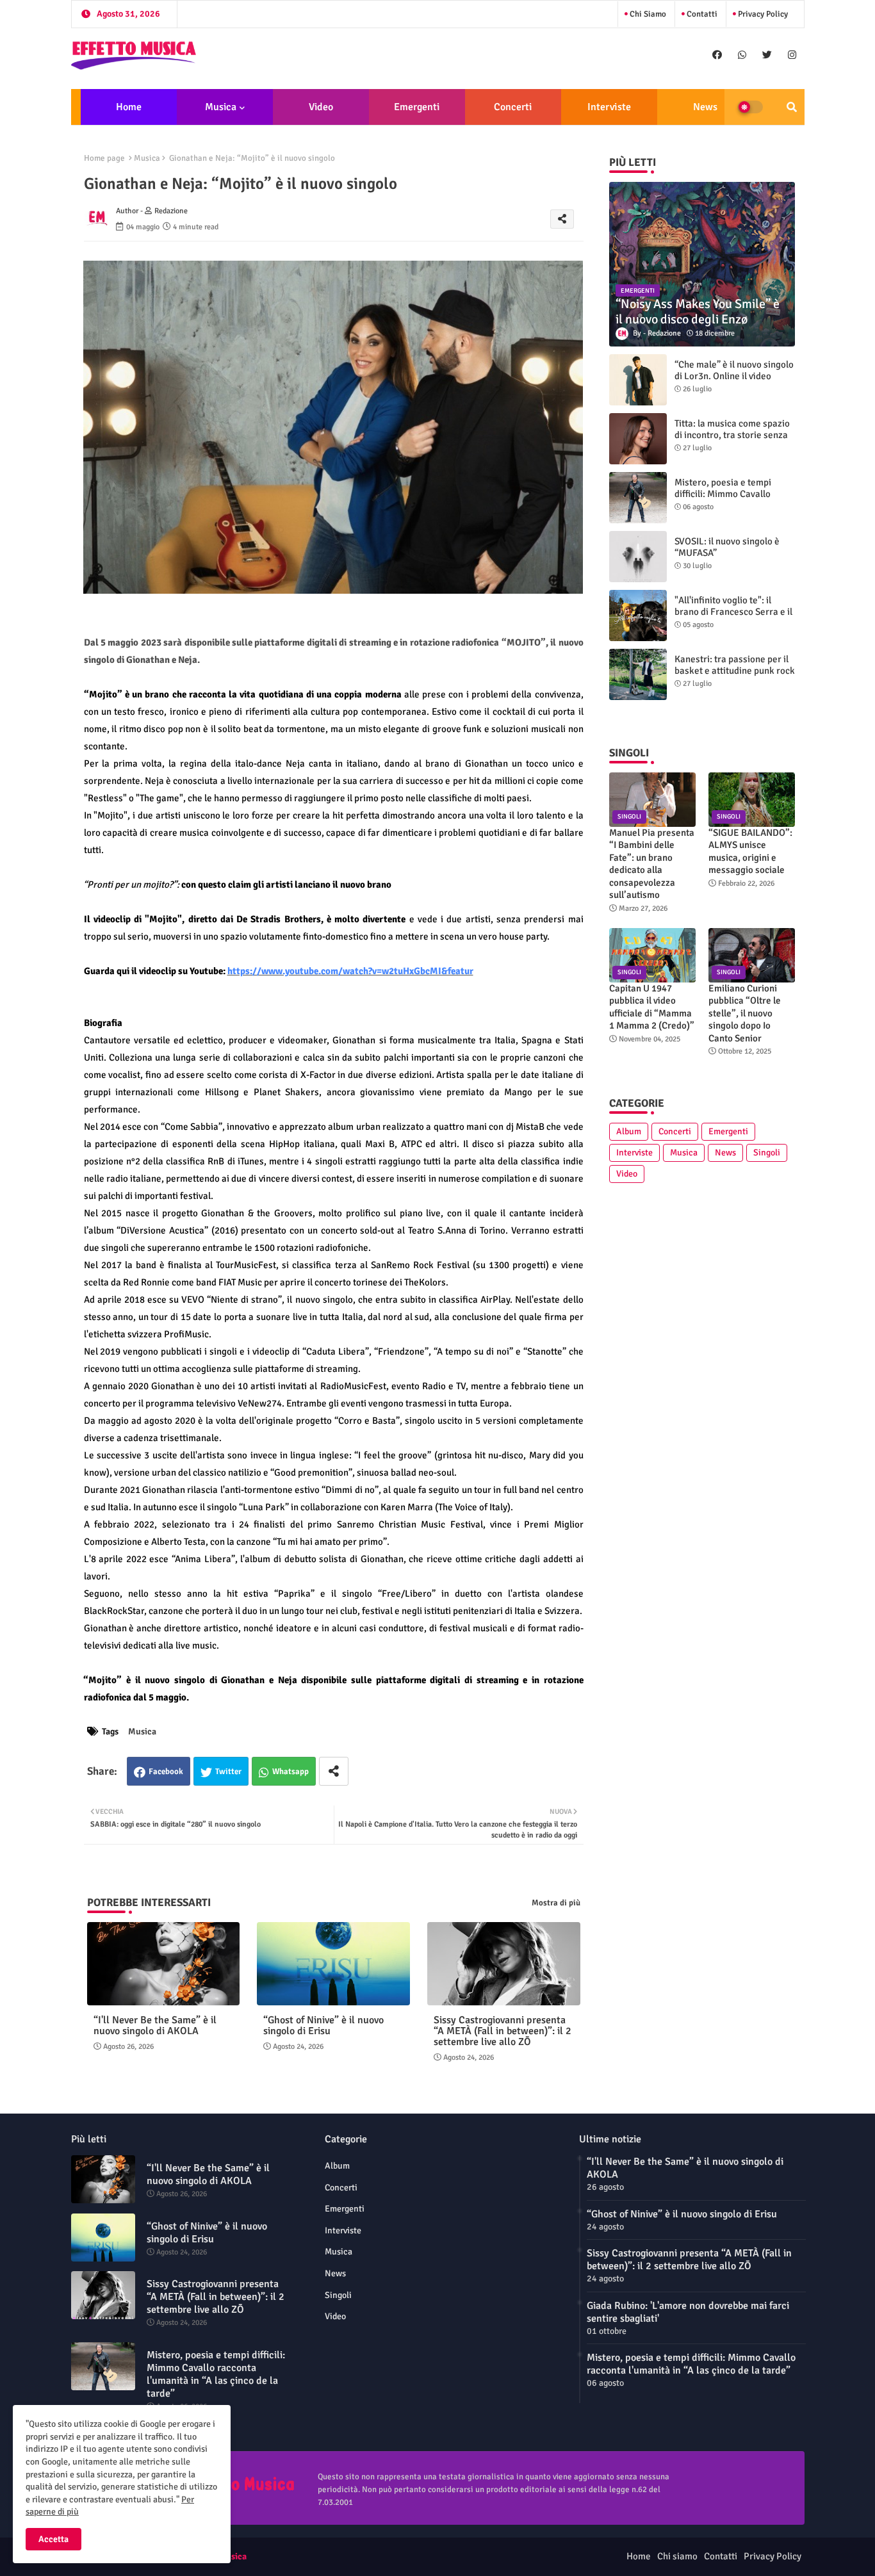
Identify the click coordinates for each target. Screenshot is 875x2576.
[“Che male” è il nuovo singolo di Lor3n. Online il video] (638, 380)
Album (629, 1131)
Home (129, 107)
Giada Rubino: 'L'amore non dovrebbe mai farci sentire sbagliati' (688, 2312)
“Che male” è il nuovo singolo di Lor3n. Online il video (734, 370)
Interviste (609, 107)
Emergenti (417, 107)
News (705, 107)
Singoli (767, 1153)
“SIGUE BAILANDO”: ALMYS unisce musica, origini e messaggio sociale (750, 852)
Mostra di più (556, 1903)
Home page (104, 158)
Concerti (513, 107)
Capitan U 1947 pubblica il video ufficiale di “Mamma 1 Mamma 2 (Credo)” (652, 1007)
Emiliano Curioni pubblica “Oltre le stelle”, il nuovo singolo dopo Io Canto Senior (745, 1013)
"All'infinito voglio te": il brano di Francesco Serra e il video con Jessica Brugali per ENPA (734, 617)
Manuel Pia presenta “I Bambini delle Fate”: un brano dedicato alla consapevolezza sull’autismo (652, 864)
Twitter (228, 1772)
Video (321, 107)
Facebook (166, 1772)
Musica (221, 107)
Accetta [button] (53, 2539)
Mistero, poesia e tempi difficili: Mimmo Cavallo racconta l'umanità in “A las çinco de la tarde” (730, 500)
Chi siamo (647, 14)
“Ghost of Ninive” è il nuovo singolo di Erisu (323, 2026)
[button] (792, 107)
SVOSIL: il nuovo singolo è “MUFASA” (727, 547)
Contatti (701, 14)
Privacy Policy (762, 14)
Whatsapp (290, 1772)
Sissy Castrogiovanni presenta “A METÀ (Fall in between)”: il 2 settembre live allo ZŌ (503, 2031)
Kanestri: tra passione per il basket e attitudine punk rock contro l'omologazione (735, 671)
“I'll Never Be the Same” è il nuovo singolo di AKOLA (155, 2026)
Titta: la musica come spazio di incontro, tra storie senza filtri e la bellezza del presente (732, 441)
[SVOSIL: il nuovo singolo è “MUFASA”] (638, 557)
